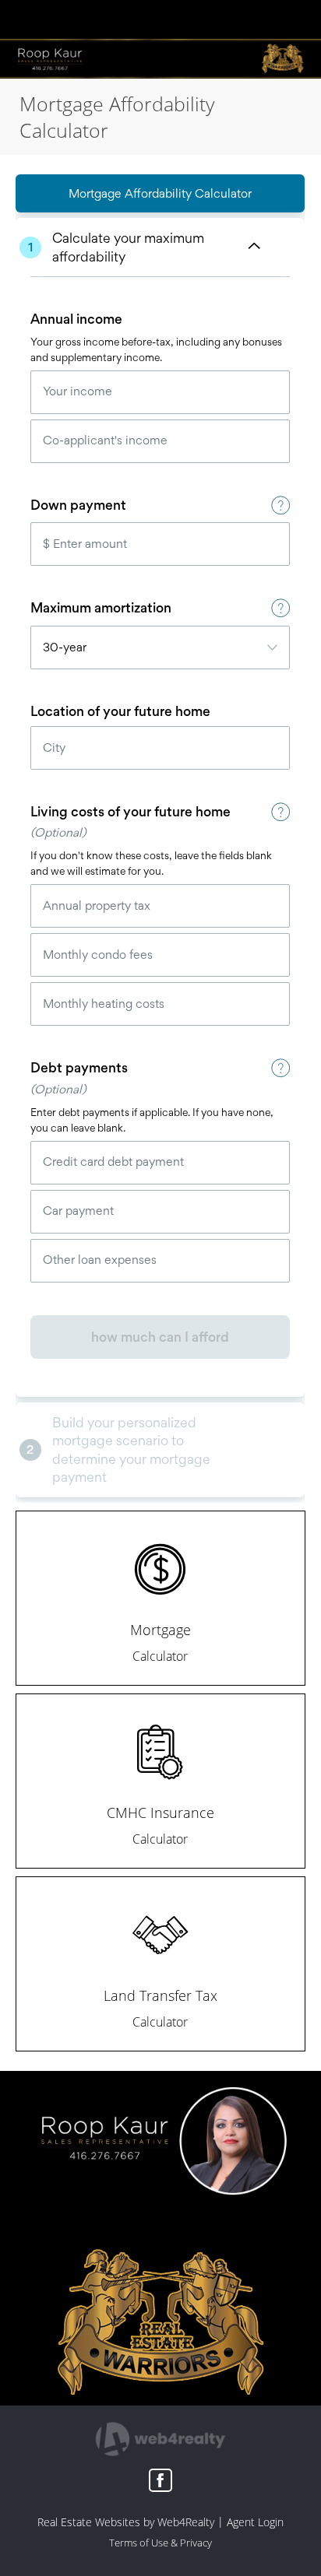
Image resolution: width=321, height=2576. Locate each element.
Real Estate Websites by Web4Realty (126, 2522)
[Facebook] (160, 2480)
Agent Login (255, 2522)
